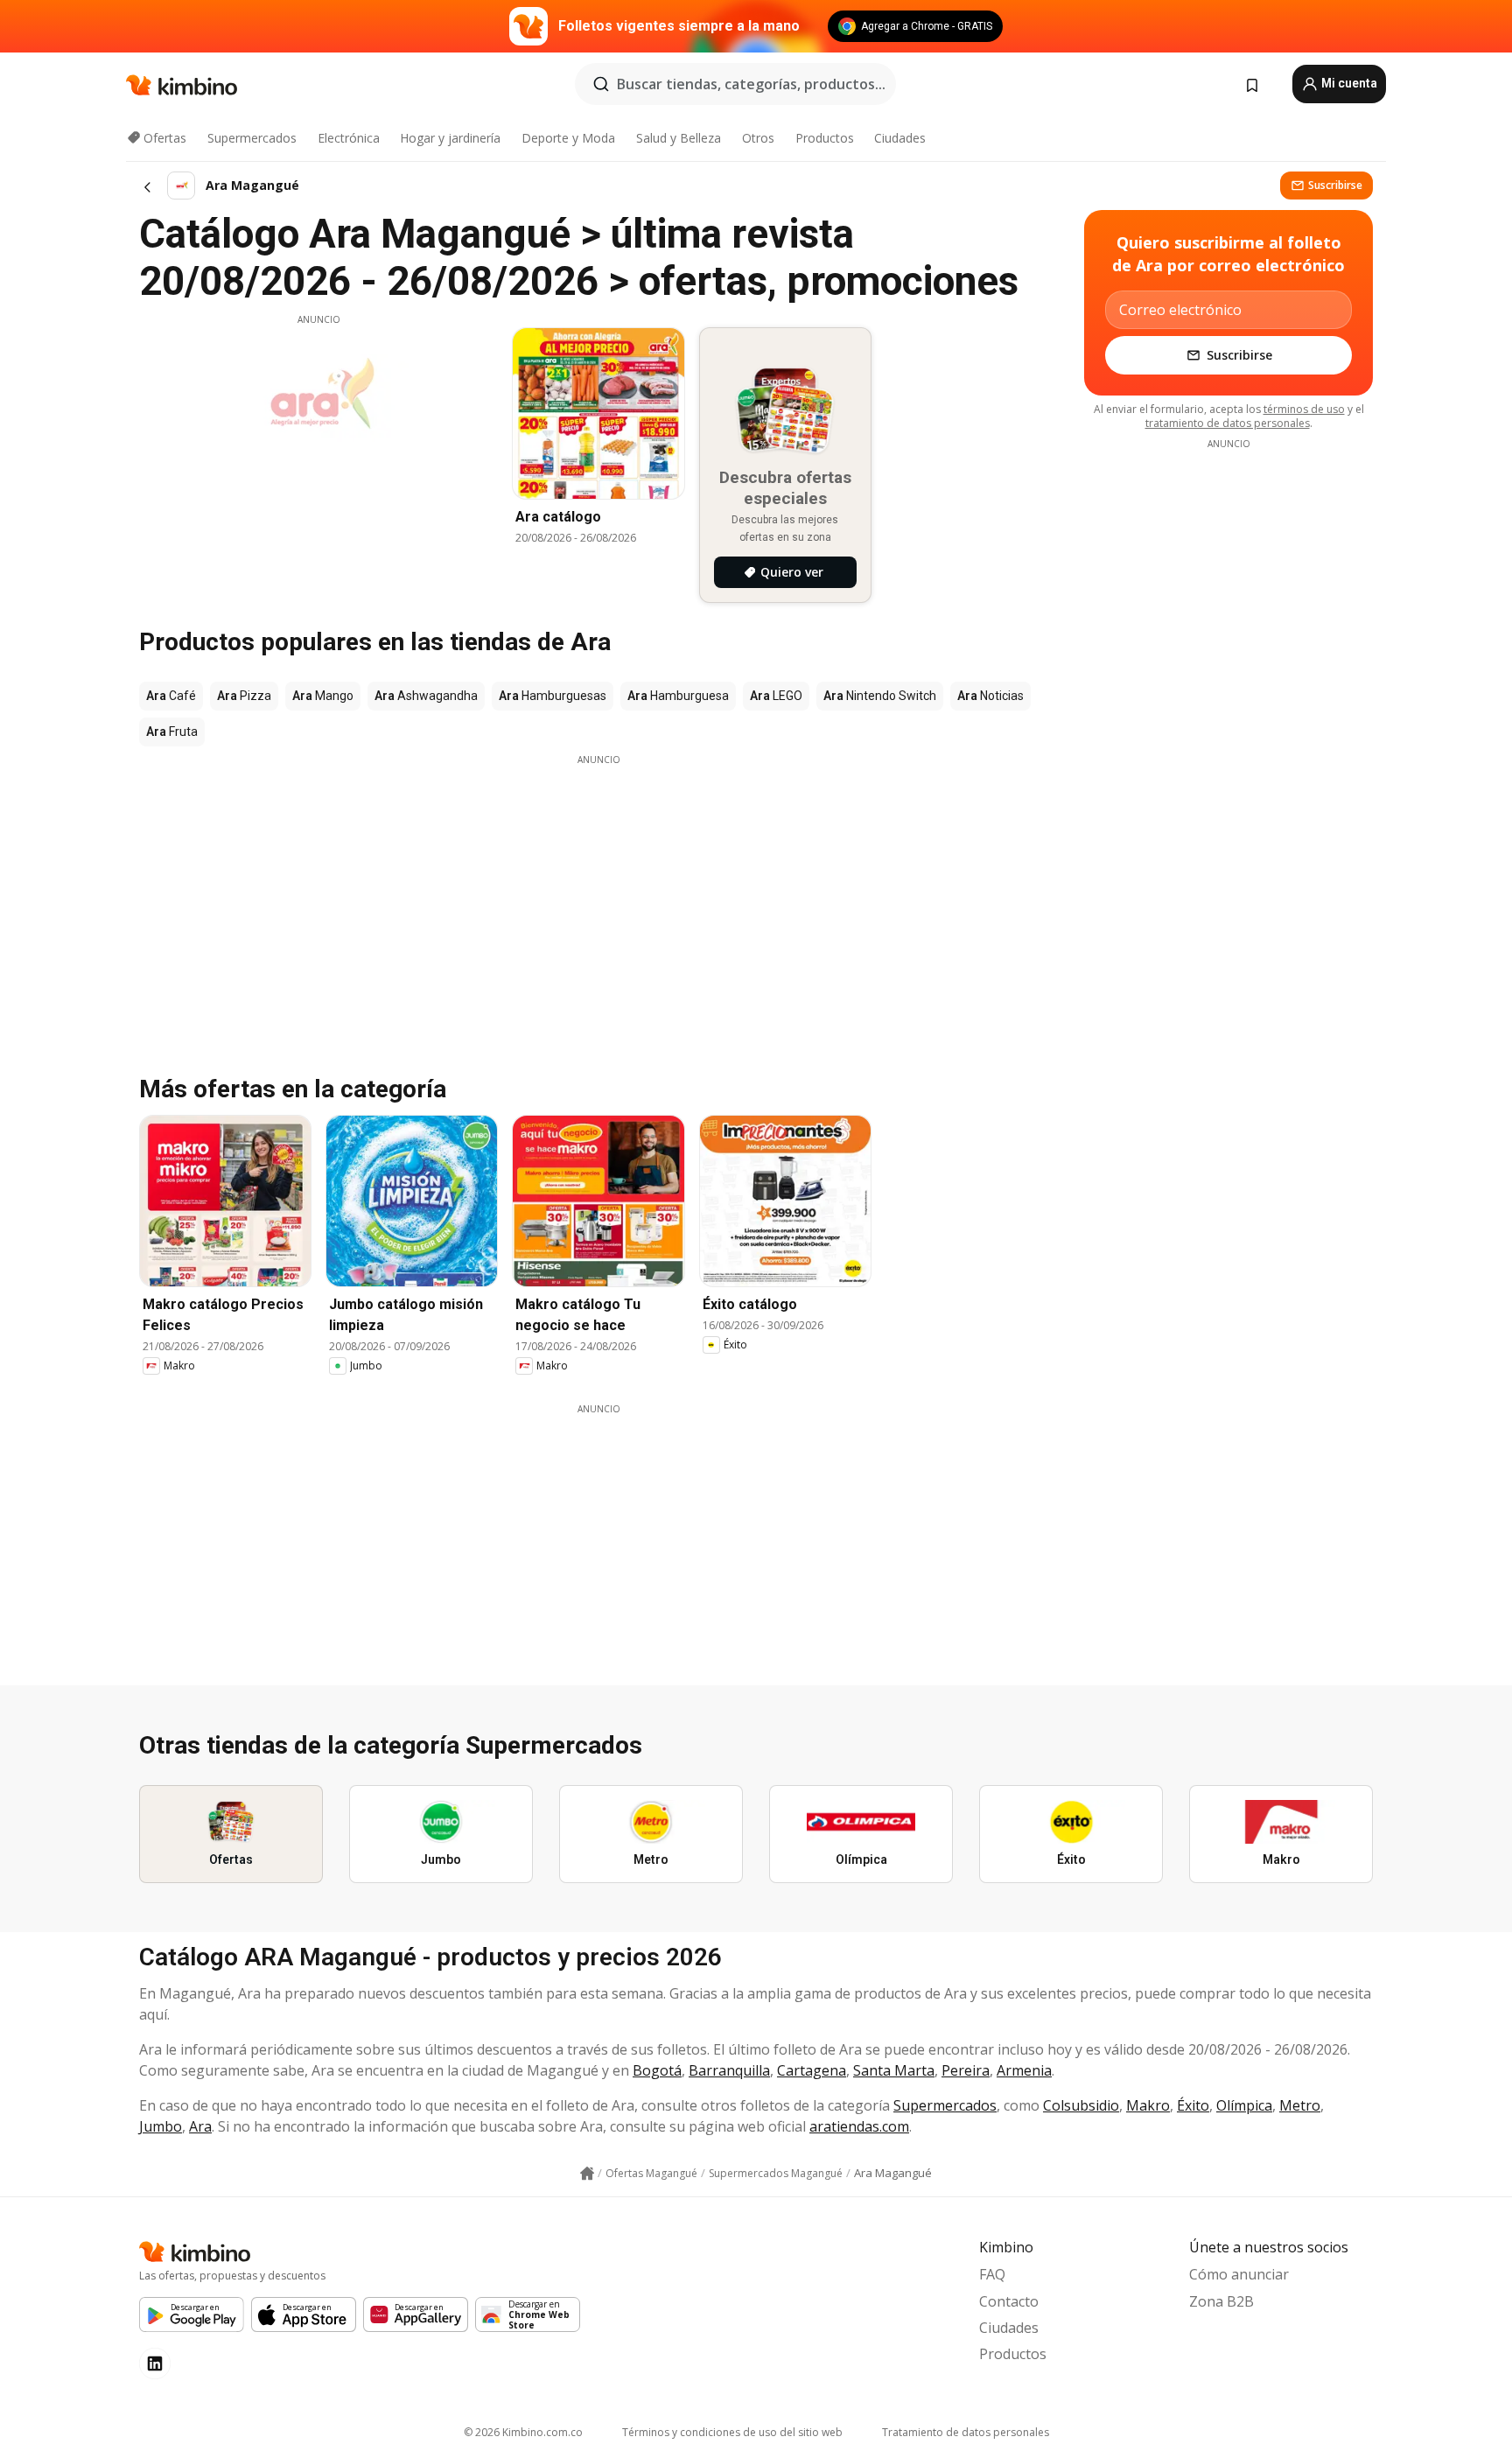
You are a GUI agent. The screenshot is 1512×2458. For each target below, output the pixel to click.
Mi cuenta (1348, 83)
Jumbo (161, 2126)
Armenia (1024, 2070)
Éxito (1193, 2105)
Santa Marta (894, 2070)
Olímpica (1244, 2105)
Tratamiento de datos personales (966, 2432)
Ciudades (900, 138)
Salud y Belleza (679, 138)
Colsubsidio (1081, 2105)
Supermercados (252, 138)
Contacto (1009, 2301)
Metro (1300, 2105)
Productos (825, 138)
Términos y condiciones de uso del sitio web (732, 2432)
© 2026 (523, 2432)
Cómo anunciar (1239, 2274)
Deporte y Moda (568, 138)
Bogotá (657, 2070)
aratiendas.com (859, 2126)
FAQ (992, 2274)
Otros (758, 138)
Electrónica (349, 138)
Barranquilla (729, 2070)
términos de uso (1304, 409)
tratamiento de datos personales (1228, 423)
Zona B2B (1221, 2301)
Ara (200, 2126)
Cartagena (812, 2070)
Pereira (966, 2070)
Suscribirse (1335, 185)
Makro (1148, 2105)
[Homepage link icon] (587, 2174)
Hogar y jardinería (450, 138)
